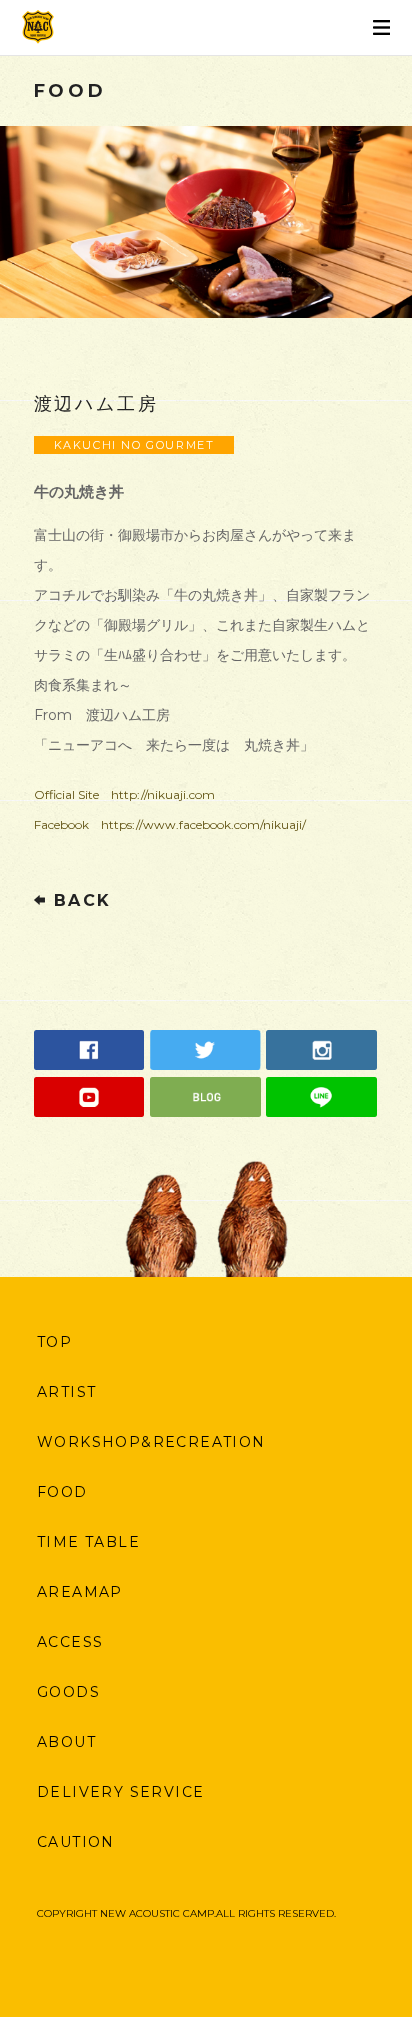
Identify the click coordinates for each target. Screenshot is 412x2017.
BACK (83, 900)
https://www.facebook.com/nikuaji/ (203, 824)
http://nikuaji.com (163, 794)
